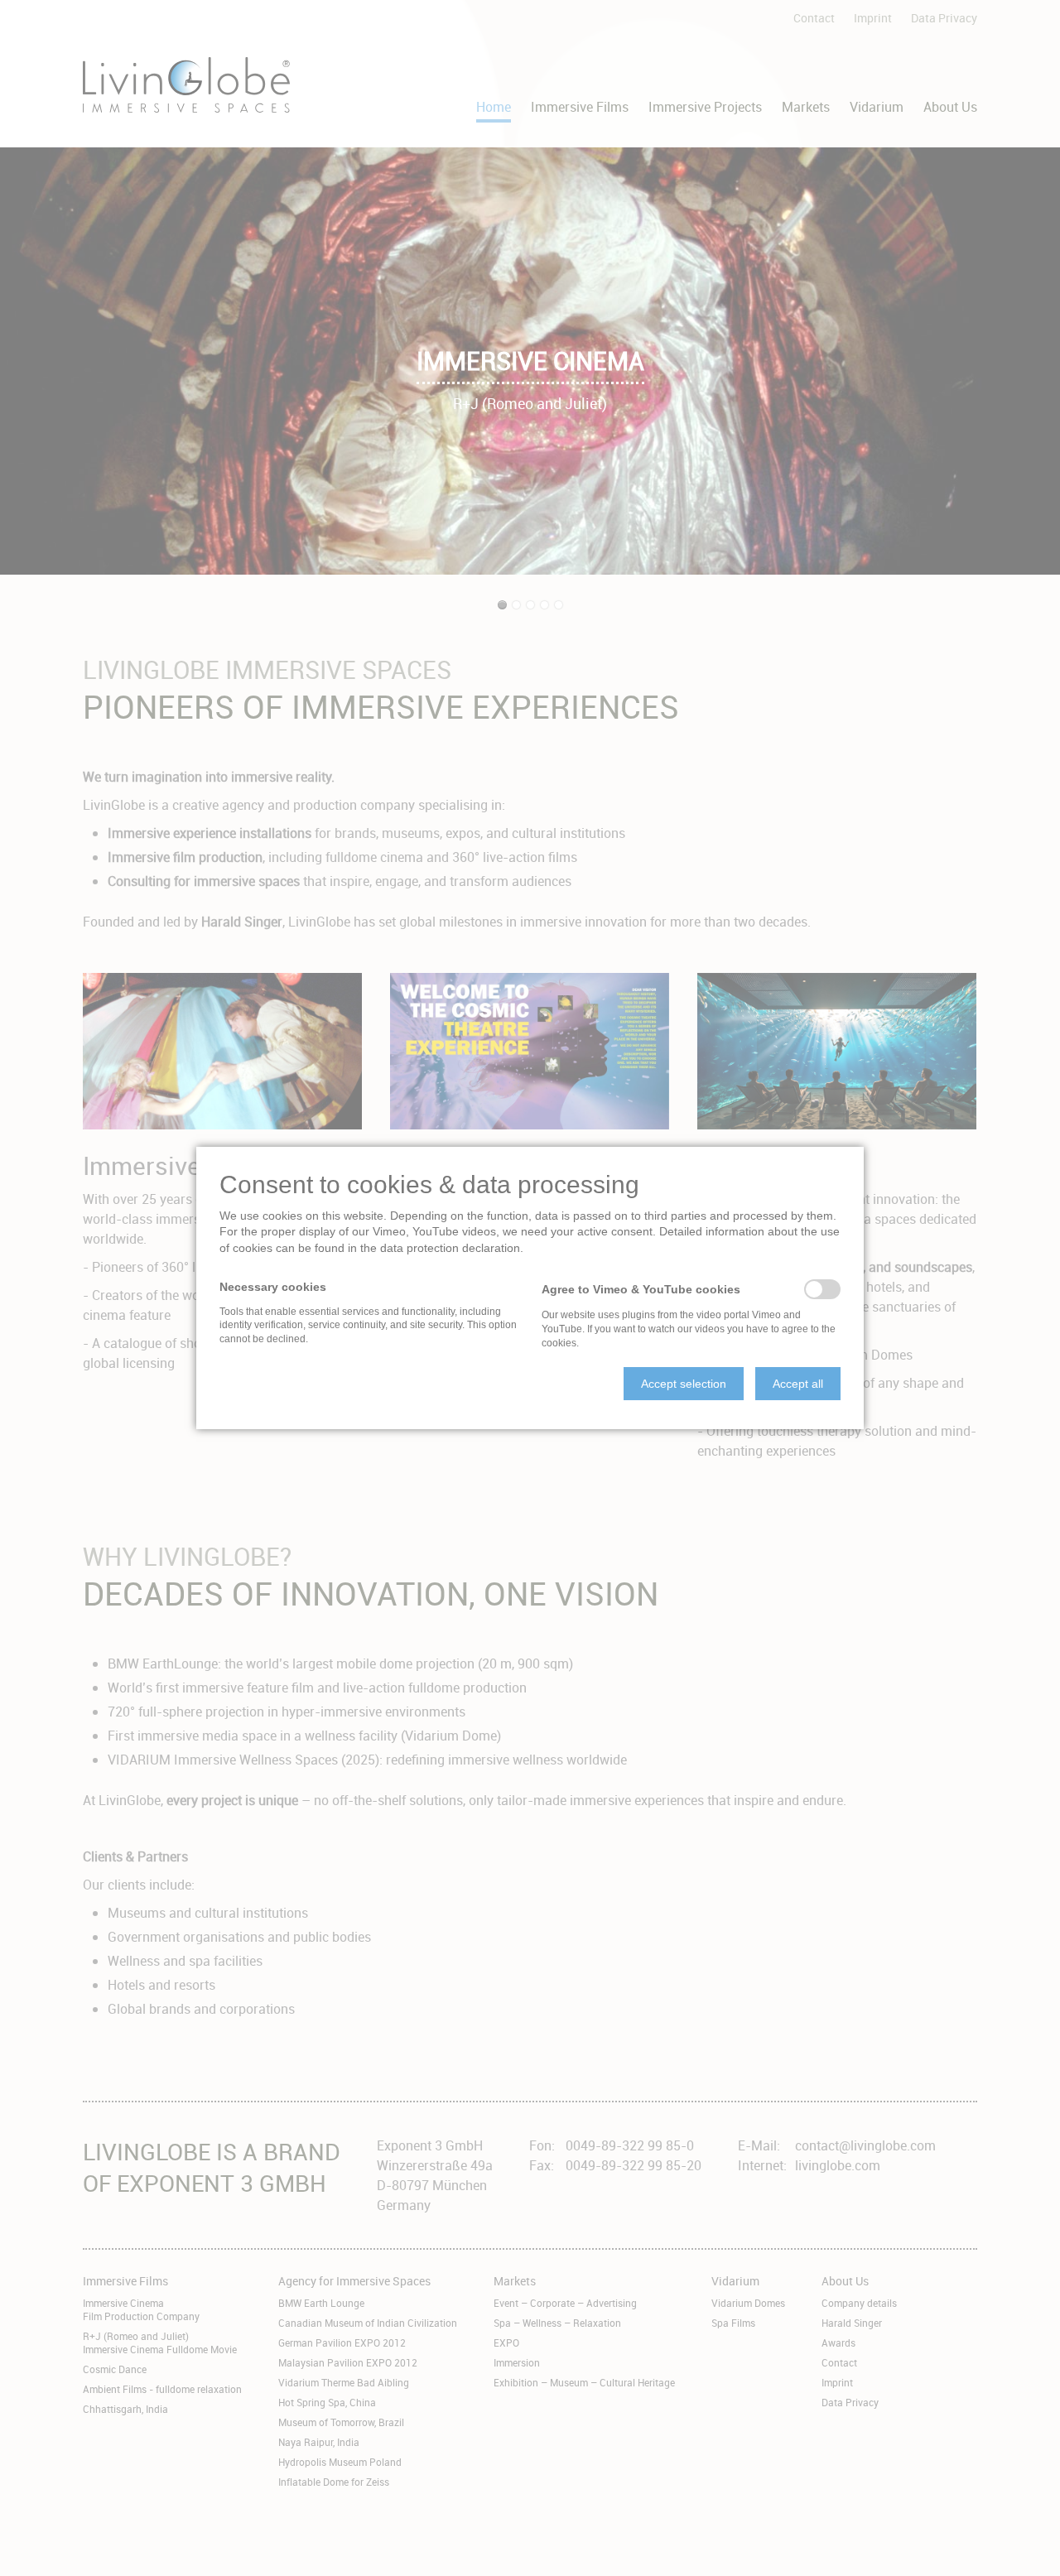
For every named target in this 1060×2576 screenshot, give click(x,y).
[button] (684, 1384)
